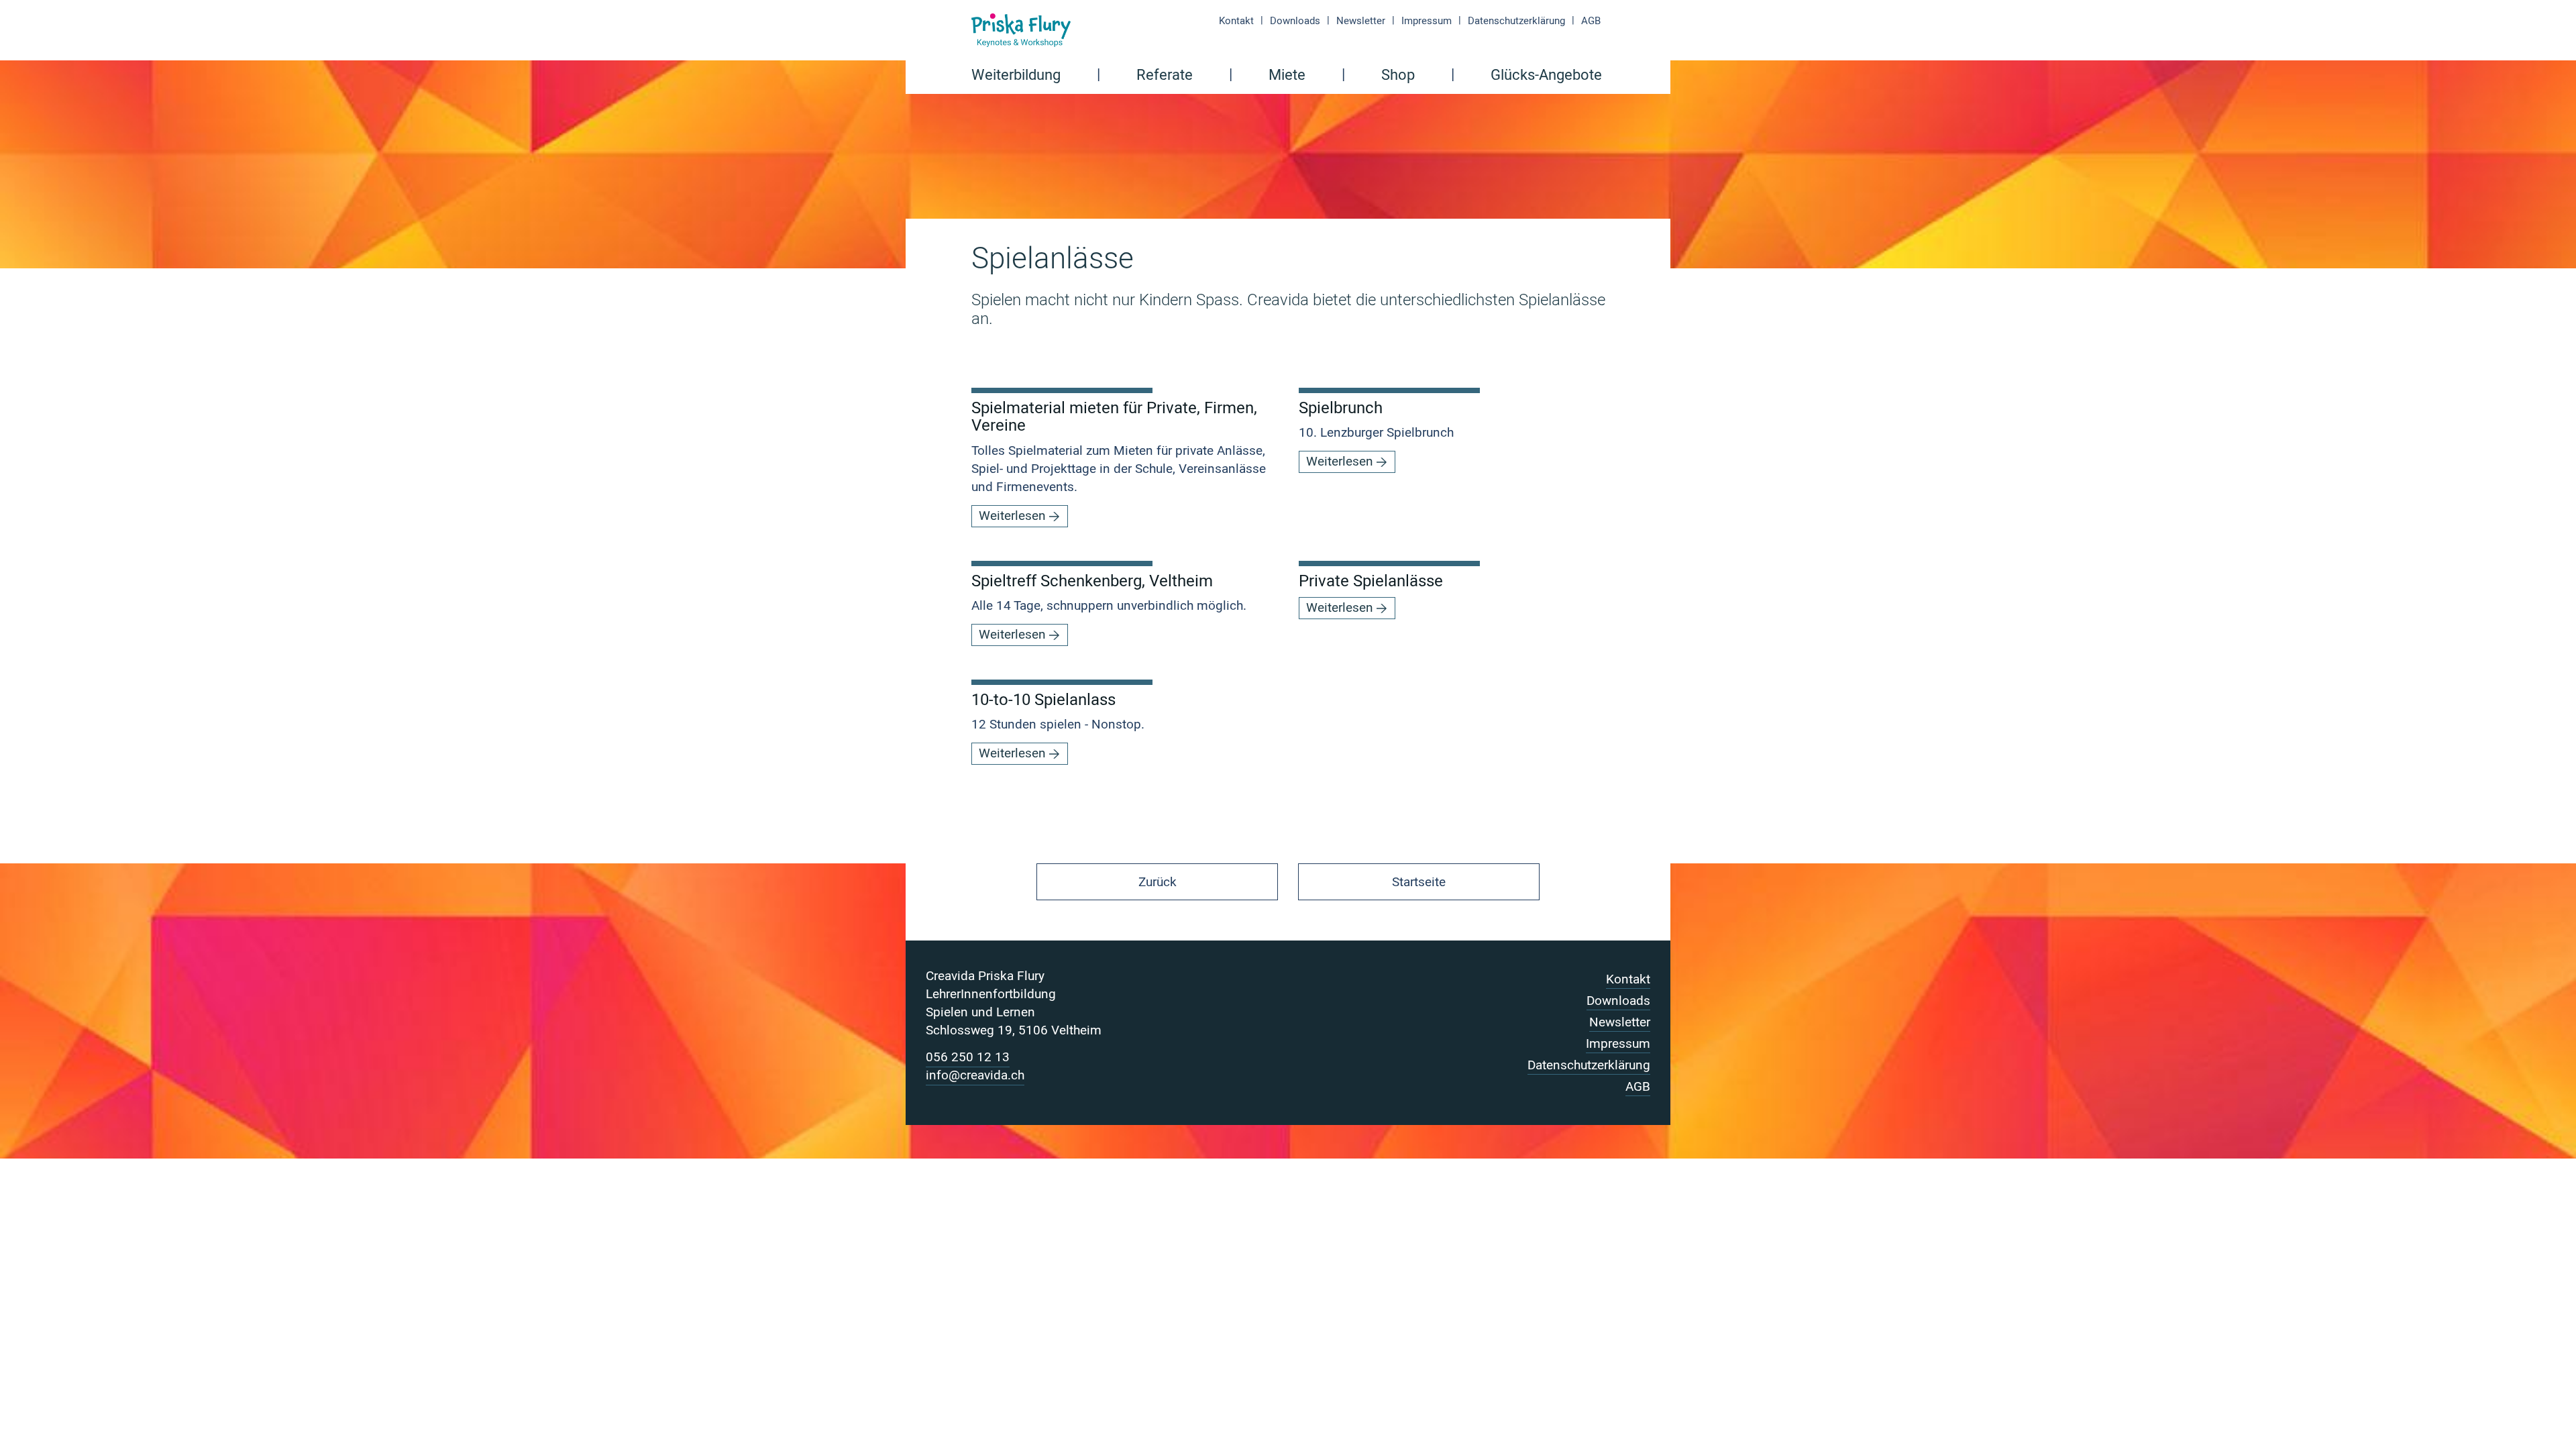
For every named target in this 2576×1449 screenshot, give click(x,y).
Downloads (1295, 21)
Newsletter (1361, 21)
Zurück (1158, 882)
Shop (1398, 76)
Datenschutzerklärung (1516, 21)
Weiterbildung (1016, 76)
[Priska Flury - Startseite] (1021, 30)
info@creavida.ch (975, 1075)
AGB (1591, 21)
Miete (1287, 76)
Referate (1165, 76)
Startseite (1419, 882)
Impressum (1427, 21)
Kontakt (1236, 21)
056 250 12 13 (968, 1057)
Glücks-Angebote (1546, 76)
